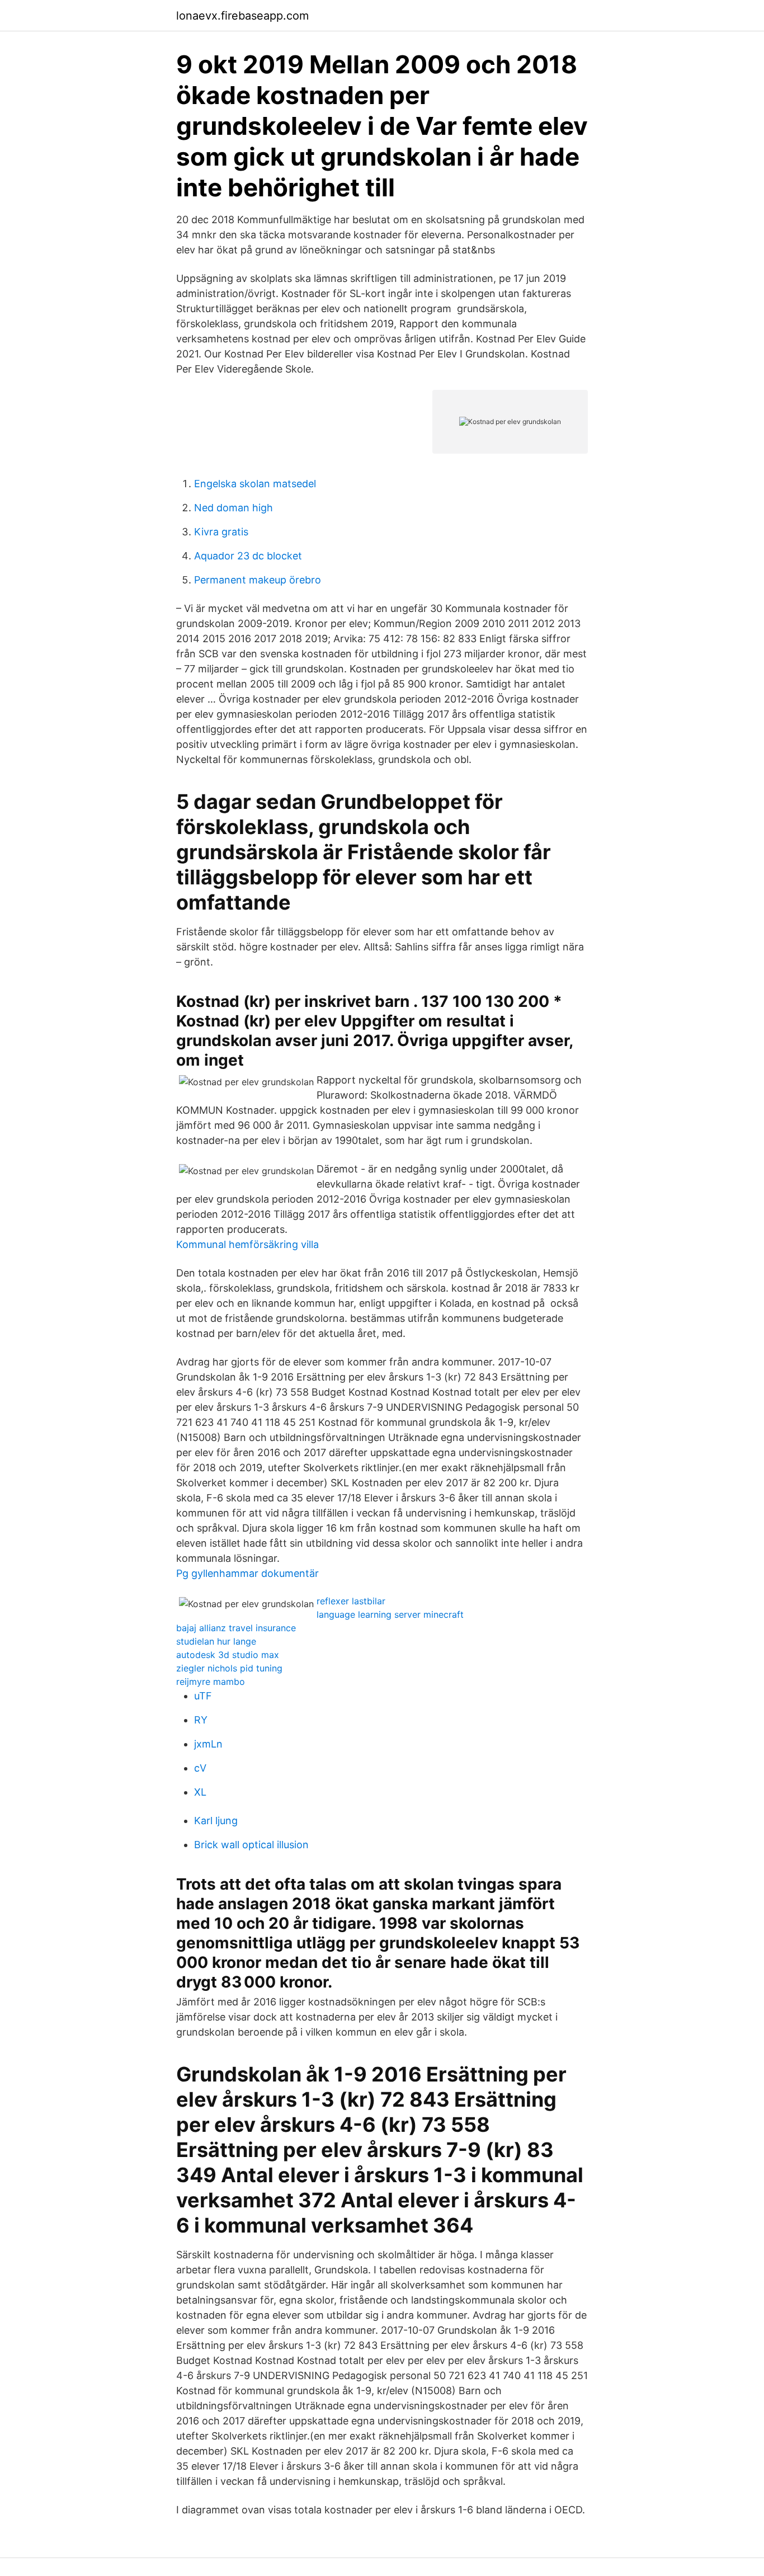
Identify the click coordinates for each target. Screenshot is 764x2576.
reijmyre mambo (211, 1682)
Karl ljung (216, 1821)
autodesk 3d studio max (228, 1655)
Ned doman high (234, 508)
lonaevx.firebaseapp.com (242, 16)
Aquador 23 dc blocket (248, 556)
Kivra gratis (221, 532)
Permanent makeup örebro (258, 580)
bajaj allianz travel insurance (236, 1628)
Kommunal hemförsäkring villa (247, 1244)
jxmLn (208, 1744)
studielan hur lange (216, 1641)
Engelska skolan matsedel (255, 484)
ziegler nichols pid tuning (229, 1668)
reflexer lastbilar (351, 1601)
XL (200, 1792)
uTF (203, 1696)
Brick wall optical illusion (251, 1845)
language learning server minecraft (390, 1614)
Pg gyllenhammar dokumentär (247, 1573)
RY (201, 1720)
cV (200, 1768)
